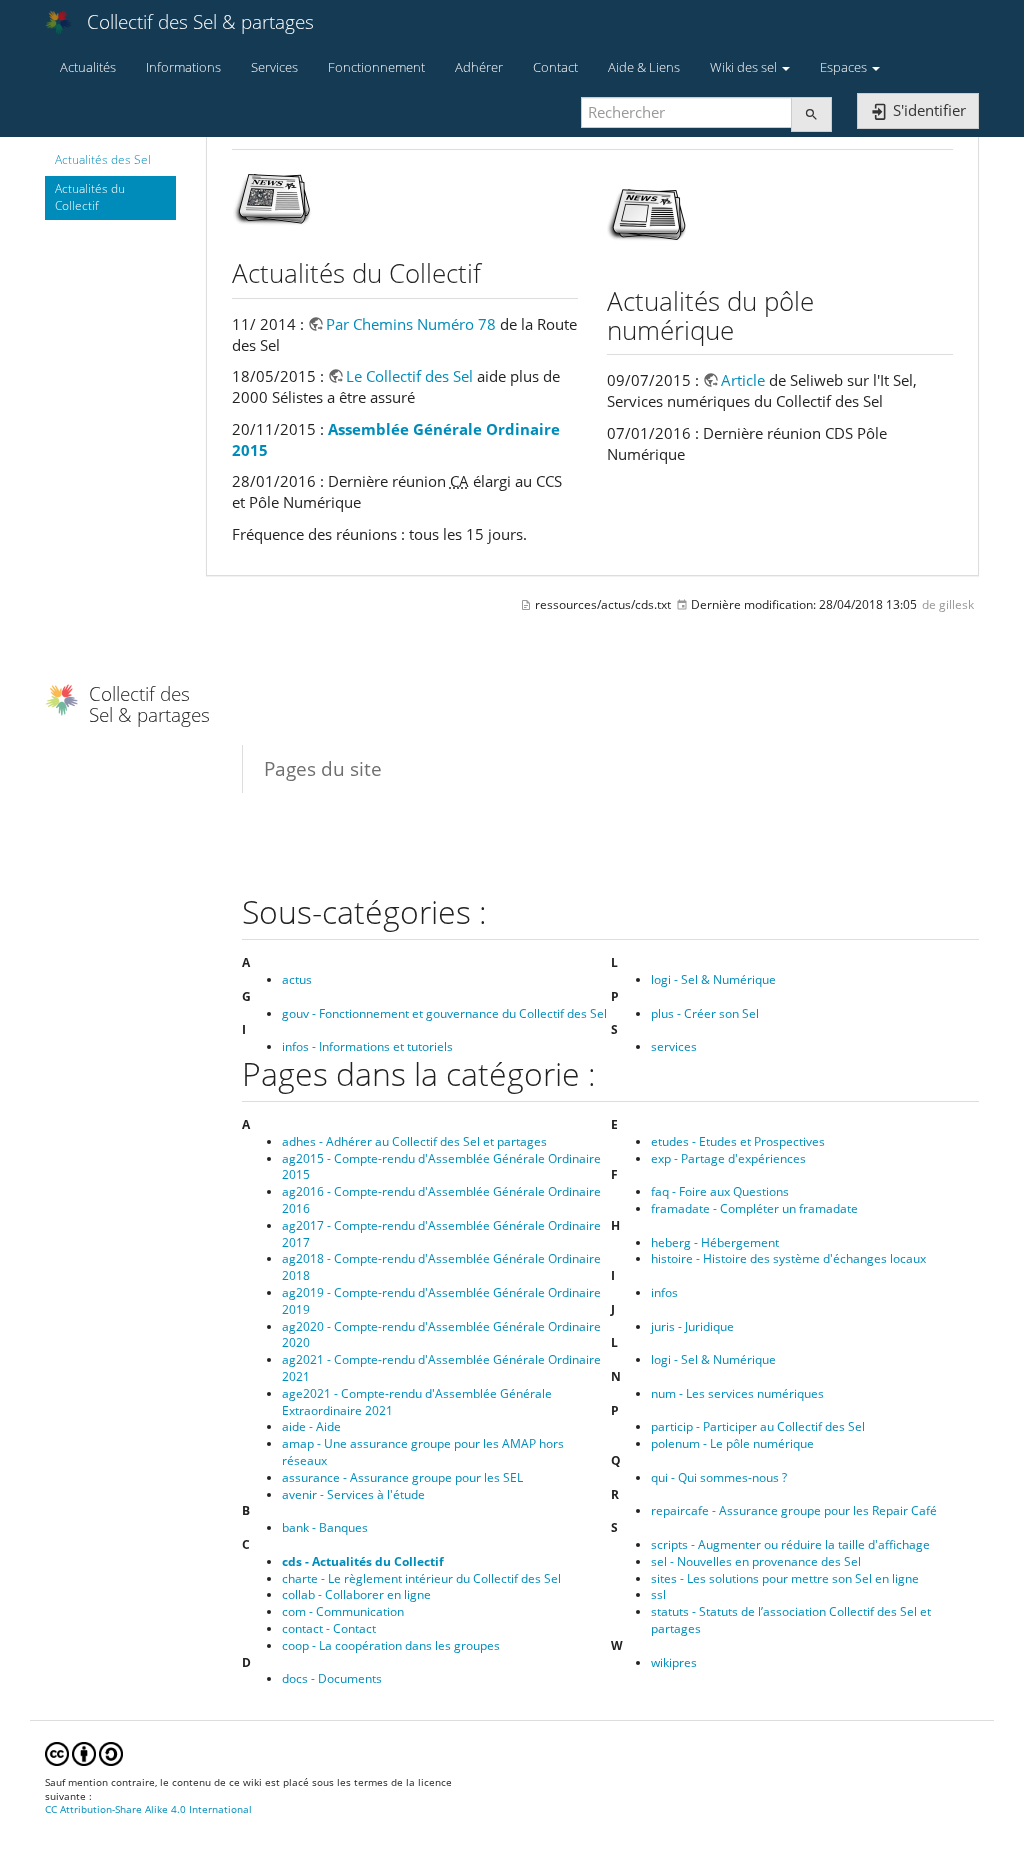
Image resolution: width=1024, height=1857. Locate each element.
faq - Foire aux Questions (720, 1191)
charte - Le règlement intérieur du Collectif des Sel (421, 1578)
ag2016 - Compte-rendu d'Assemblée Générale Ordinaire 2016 (441, 1200)
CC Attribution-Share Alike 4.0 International (148, 1809)
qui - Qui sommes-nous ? (719, 1477)
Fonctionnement (376, 67)
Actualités (88, 67)
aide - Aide (311, 1426)
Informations (183, 67)
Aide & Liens (644, 67)
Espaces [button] (845, 67)
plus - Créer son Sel (705, 1013)
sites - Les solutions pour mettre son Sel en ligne (785, 1578)
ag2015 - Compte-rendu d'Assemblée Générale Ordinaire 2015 (441, 1167)
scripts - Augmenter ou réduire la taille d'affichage (790, 1544)
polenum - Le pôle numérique (732, 1443)
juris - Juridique (692, 1326)
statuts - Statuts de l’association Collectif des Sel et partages (791, 1620)
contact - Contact (329, 1628)
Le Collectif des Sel (409, 376)
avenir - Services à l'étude (353, 1494)
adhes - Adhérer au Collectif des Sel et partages (414, 1141)
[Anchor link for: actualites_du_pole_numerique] (747, 329)
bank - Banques (325, 1527)
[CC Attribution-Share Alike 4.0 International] (84, 1752)
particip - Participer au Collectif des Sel (758, 1426)
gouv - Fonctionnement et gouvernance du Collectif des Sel (444, 1013)
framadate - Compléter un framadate (754, 1208)
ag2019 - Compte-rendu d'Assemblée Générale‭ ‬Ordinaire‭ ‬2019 (441, 1301)
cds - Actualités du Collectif (363, 1561)
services (674, 1046)
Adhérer (479, 67)
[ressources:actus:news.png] (647, 212)
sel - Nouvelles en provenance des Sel (756, 1561)
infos (664, 1292)
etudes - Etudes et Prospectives (738, 1141)
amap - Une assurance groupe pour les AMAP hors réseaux (423, 1452)
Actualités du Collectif (90, 197)
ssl (658, 1594)
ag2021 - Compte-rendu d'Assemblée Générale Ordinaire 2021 (441, 1368)
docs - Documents (332, 1678)
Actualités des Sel (103, 159)
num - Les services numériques (737, 1393)
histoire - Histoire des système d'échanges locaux (788, 1258)
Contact (555, 67)
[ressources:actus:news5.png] (272, 198)
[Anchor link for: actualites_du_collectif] (494, 272)
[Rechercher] (811, 114)
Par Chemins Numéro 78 (411, 324)
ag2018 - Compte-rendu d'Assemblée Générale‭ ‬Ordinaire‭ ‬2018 (441, 1267)
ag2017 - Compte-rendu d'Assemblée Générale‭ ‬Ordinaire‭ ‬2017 (441, 1234)
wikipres (674, 1662)
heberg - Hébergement (715, 1242)
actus (297, 979)
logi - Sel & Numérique (713, 979)
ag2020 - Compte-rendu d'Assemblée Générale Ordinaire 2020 (441, 1335)
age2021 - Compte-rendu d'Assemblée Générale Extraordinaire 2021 (417, 1402)
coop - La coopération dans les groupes (391, 1645)
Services (274, 67)
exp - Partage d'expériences (728, 1158)
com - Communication (343, 1611)
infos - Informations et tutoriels (367, 1046)
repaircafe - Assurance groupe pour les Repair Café (794, 1510)
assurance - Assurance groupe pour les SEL (402, 1477)
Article (743, 380)
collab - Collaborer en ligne (356, 1594)
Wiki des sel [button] (745, 67)
